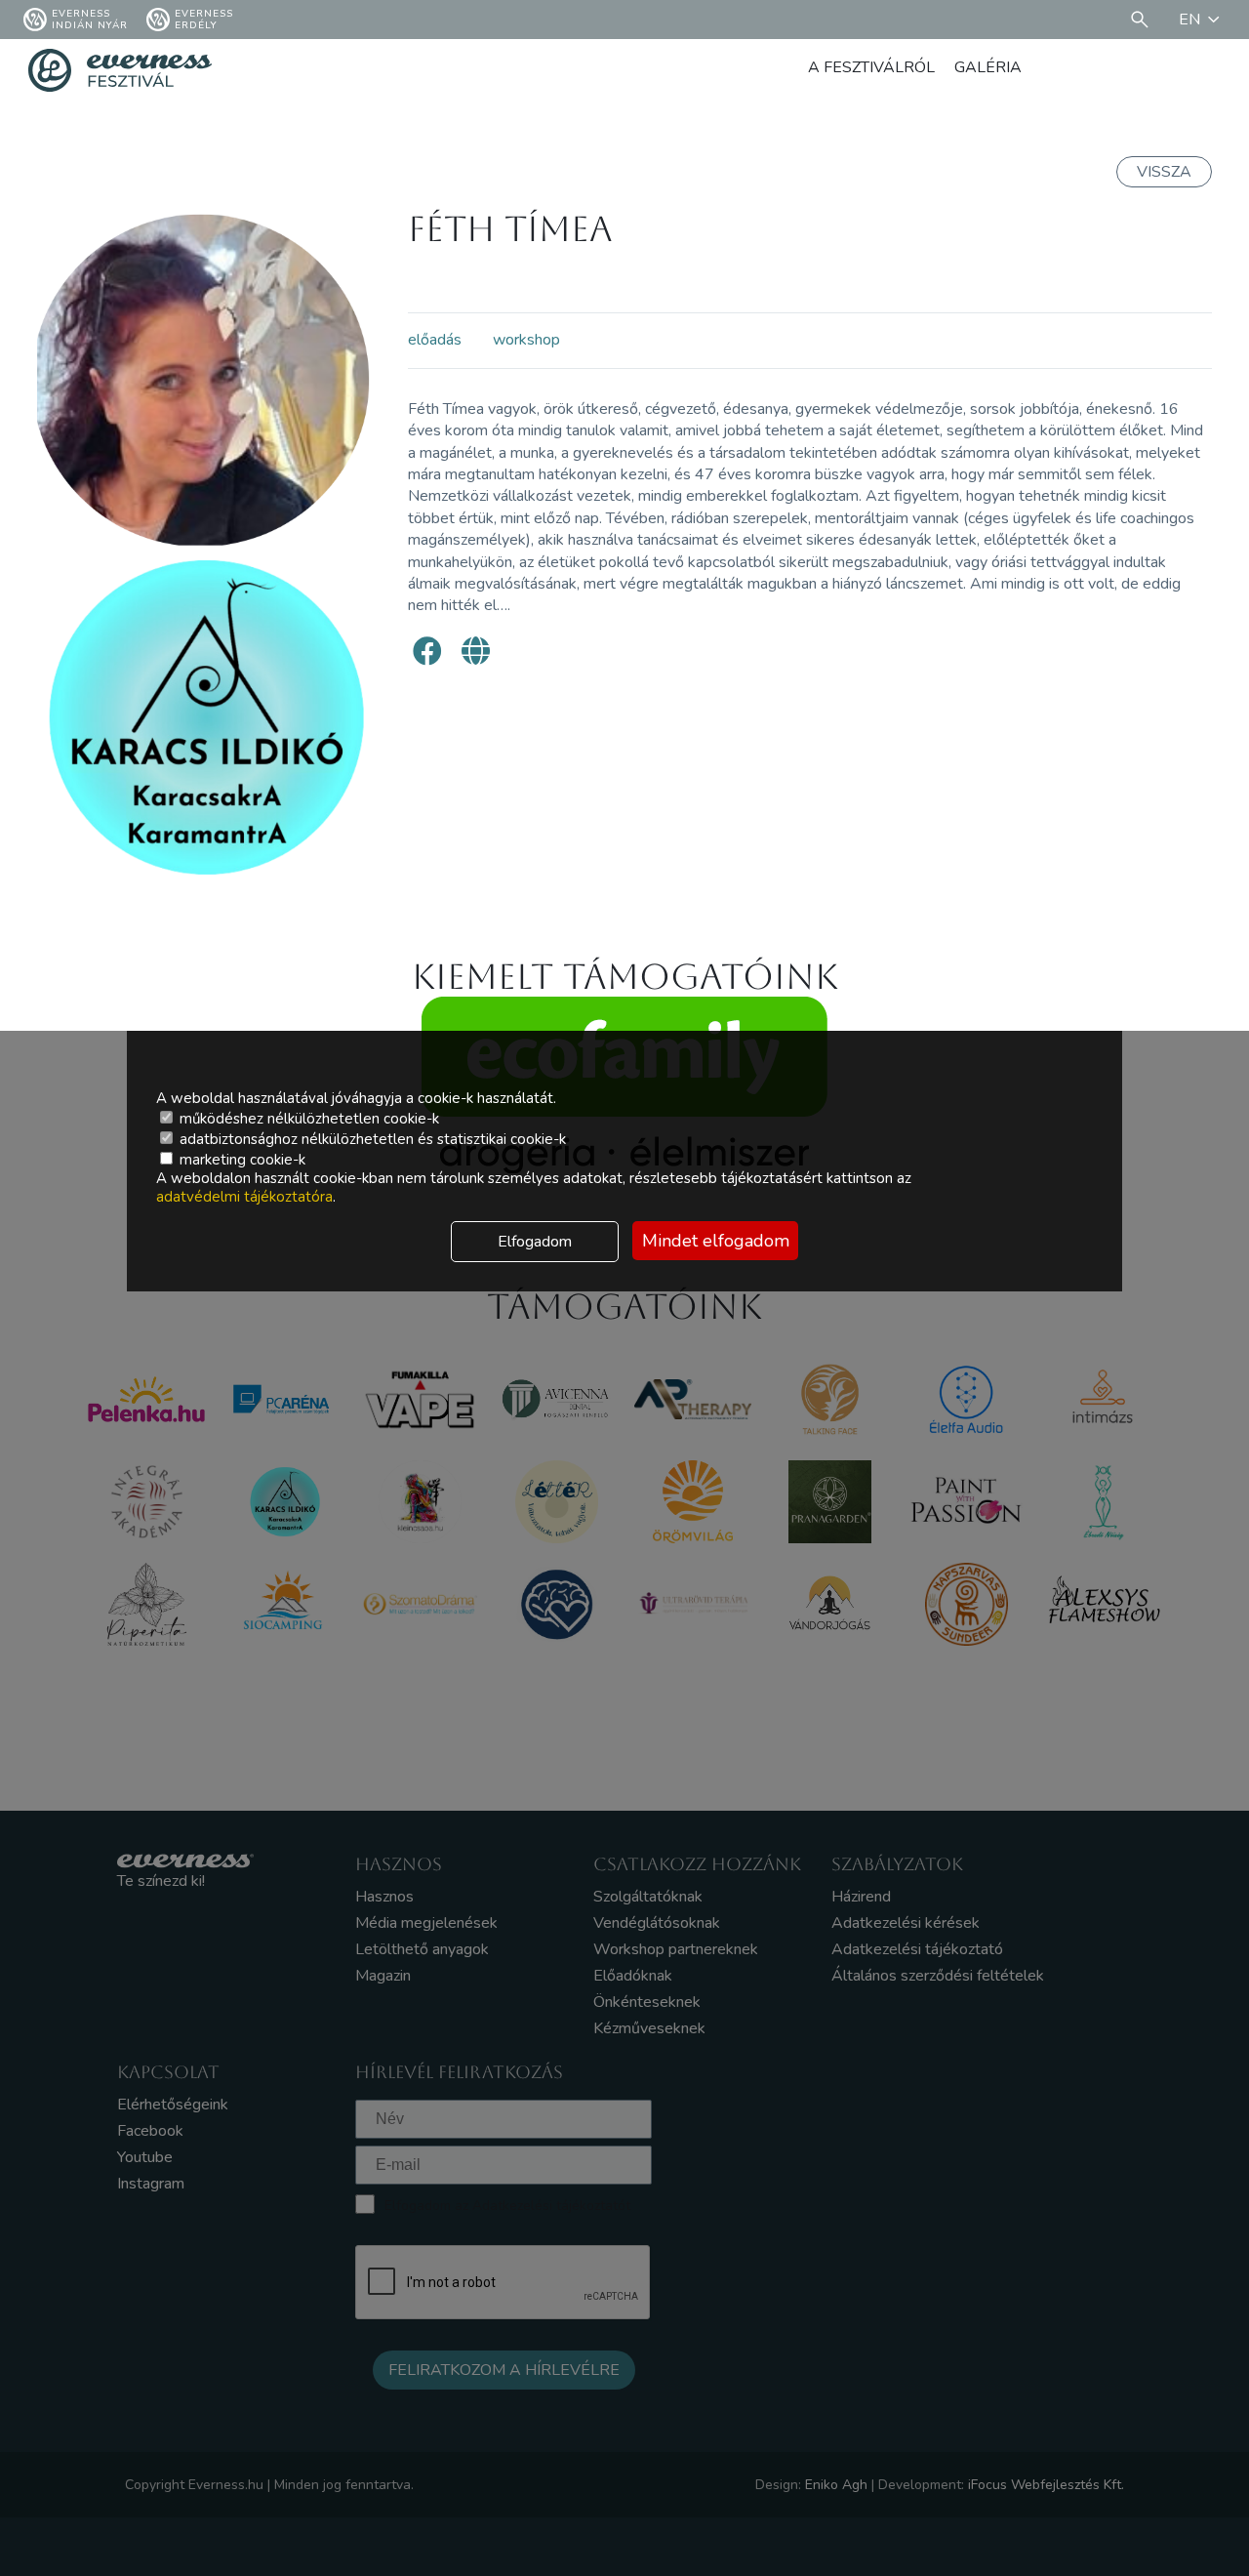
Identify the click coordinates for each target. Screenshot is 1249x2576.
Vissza (1164, 172)
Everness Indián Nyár (90, 20)
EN (1189, 20)
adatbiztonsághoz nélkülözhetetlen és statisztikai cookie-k (371, 1139)
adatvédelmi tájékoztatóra (244, 1197)
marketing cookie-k (241, 1160)
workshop (526, 340)
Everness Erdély (204, 20)
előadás (435, 340)
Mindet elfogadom (716, 1241)
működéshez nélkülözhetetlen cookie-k (307, 1119)
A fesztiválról (871, 67)
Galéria (988, 67)
